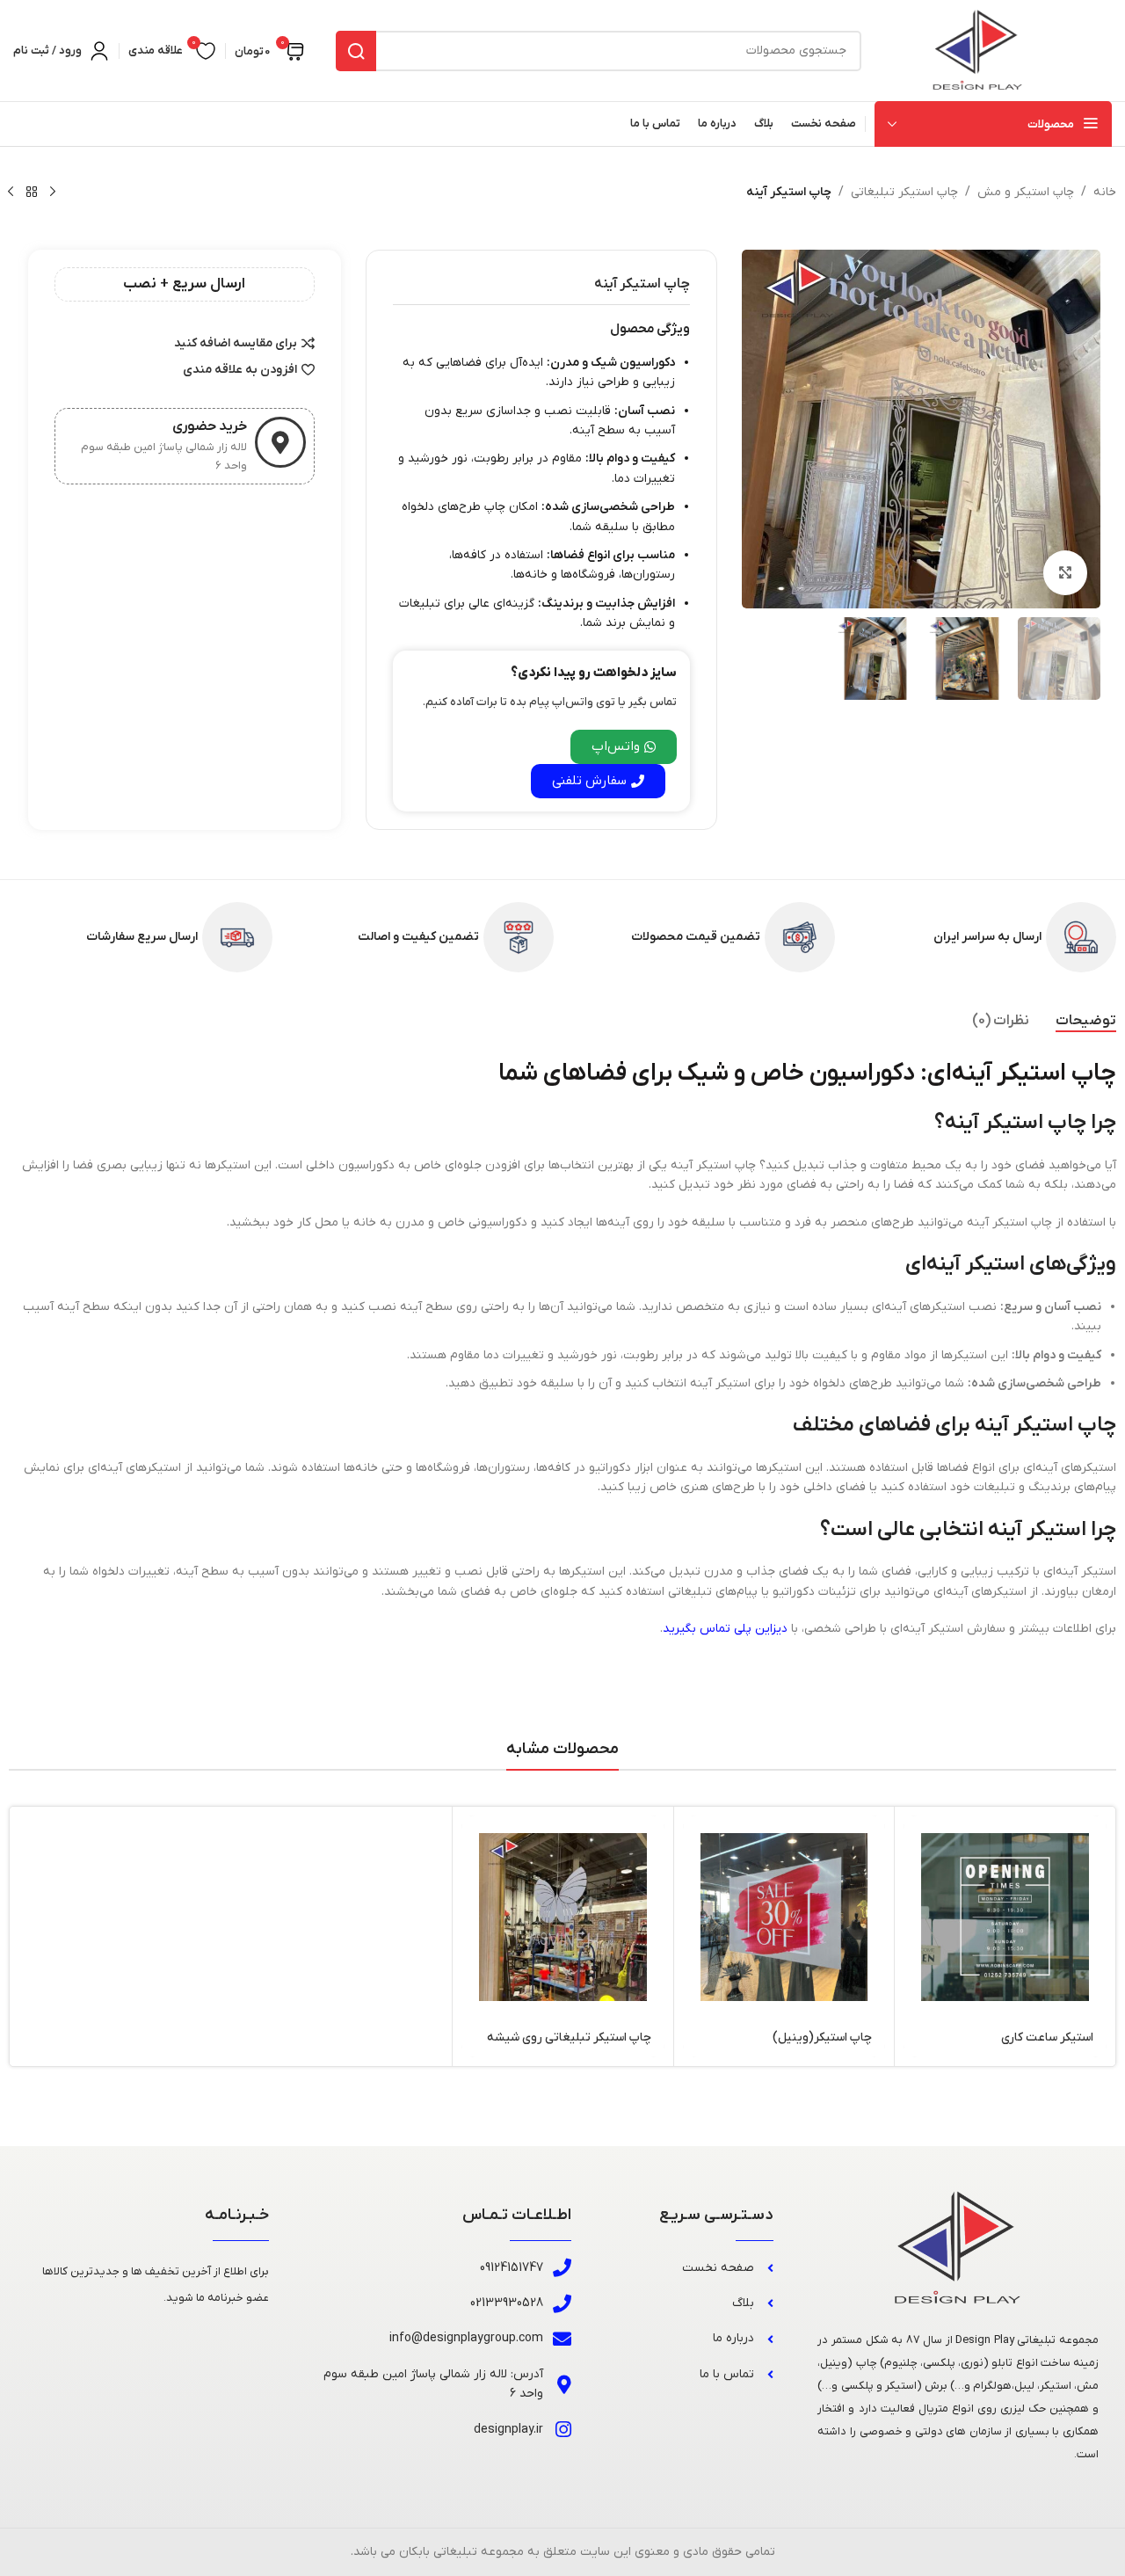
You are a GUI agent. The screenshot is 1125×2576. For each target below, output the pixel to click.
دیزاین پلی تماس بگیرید (725, 1629)
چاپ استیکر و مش (1026, 192)
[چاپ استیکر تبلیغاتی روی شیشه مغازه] (563, 1917)
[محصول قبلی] (53, 193)
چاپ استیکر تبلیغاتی (904, 192)
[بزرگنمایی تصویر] (1065, 572)
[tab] (1086, 1021)
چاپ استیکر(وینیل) (822, 2038)
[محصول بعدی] (11, 193)
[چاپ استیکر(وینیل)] (784, 1917)
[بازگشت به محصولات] (32, 193)
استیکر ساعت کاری (1047, 2038)
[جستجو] (356, 51)
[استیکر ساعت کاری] (1005, 1917)
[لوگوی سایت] (978, 50)
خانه (1105, 192)
